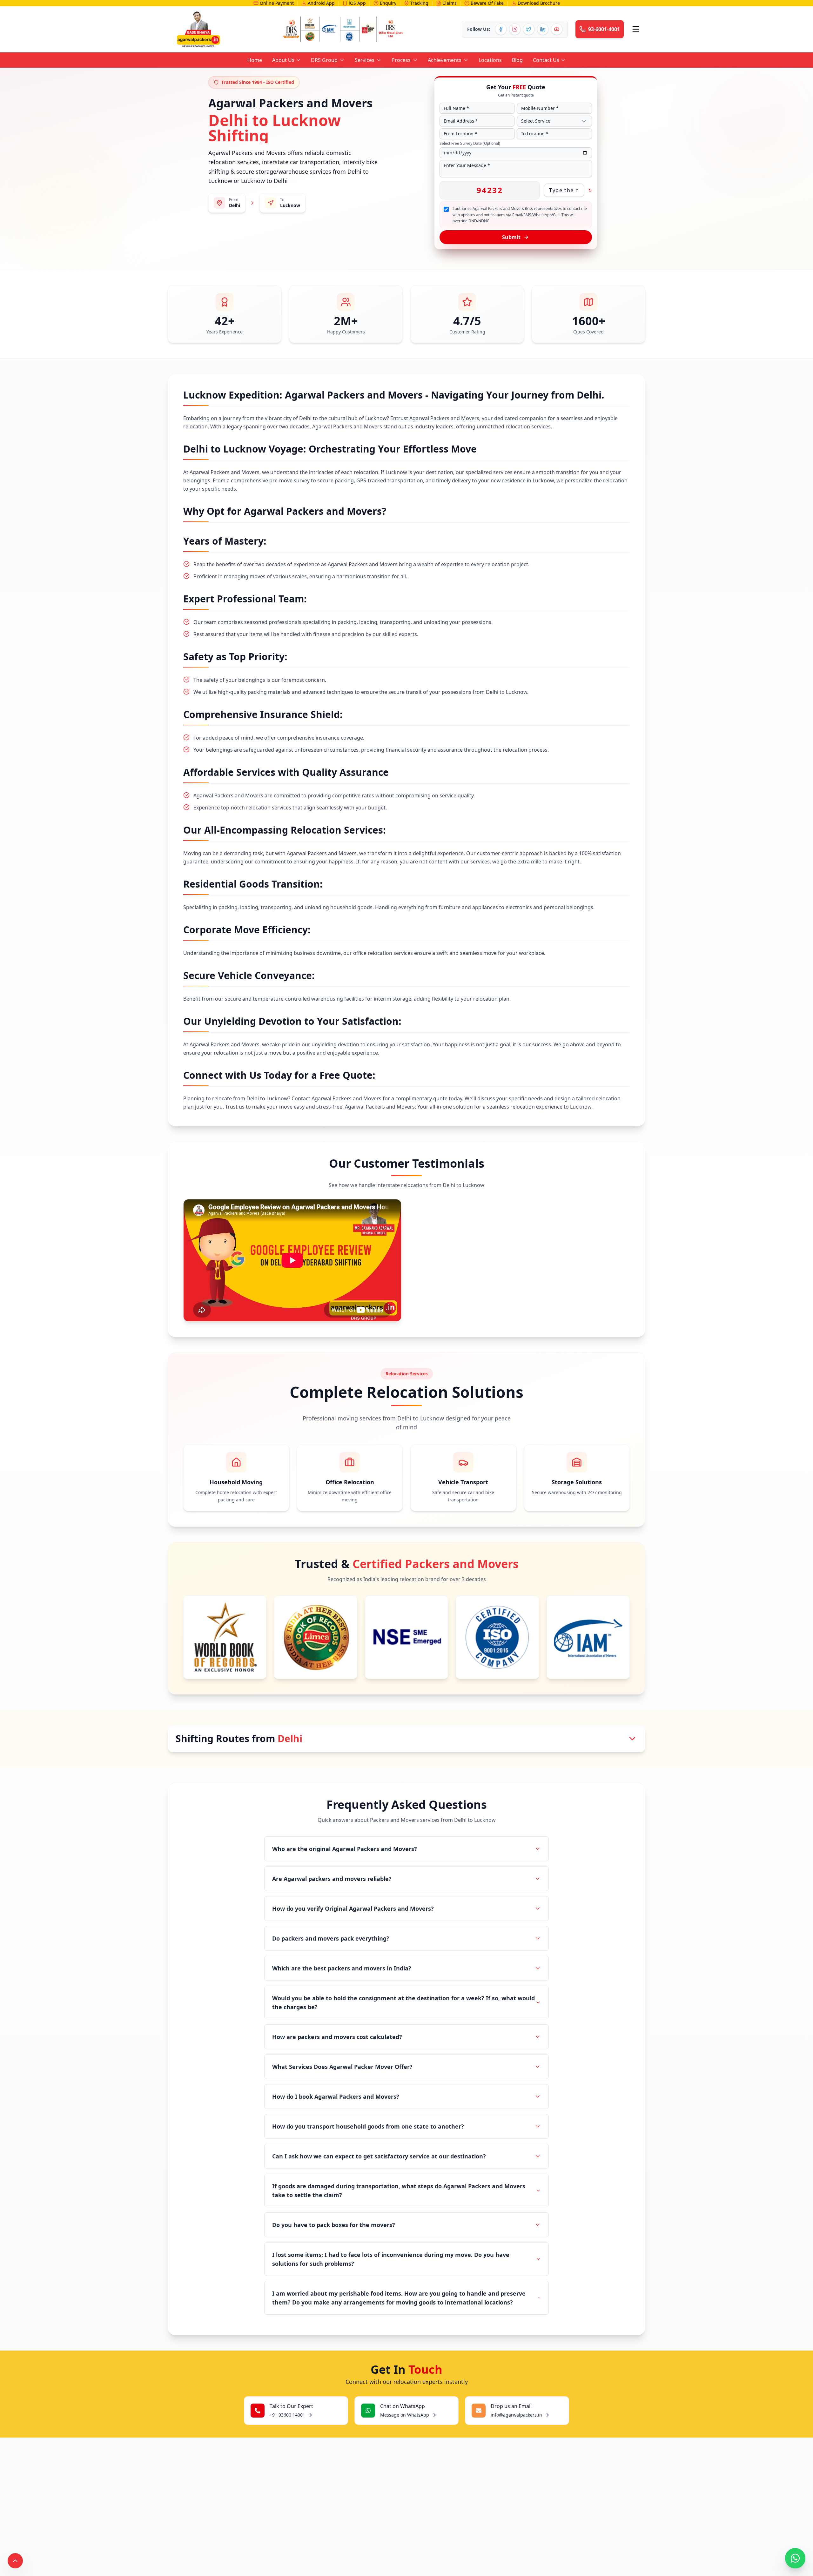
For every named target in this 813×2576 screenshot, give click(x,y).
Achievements (445, 60)
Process (401, 60)
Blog (517, 60)
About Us (283, 60)
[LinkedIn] (543, 29)
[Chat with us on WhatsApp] (795, 2558)
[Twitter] (529, 29)
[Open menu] (636, 29)
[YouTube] (557, 29)
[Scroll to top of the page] (15, 2561)
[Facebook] (501, 29)
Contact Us (546, 60)
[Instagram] (515, 29)
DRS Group (324, 60)
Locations (490, 60)
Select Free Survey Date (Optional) (470, 144)
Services (365, 60)
